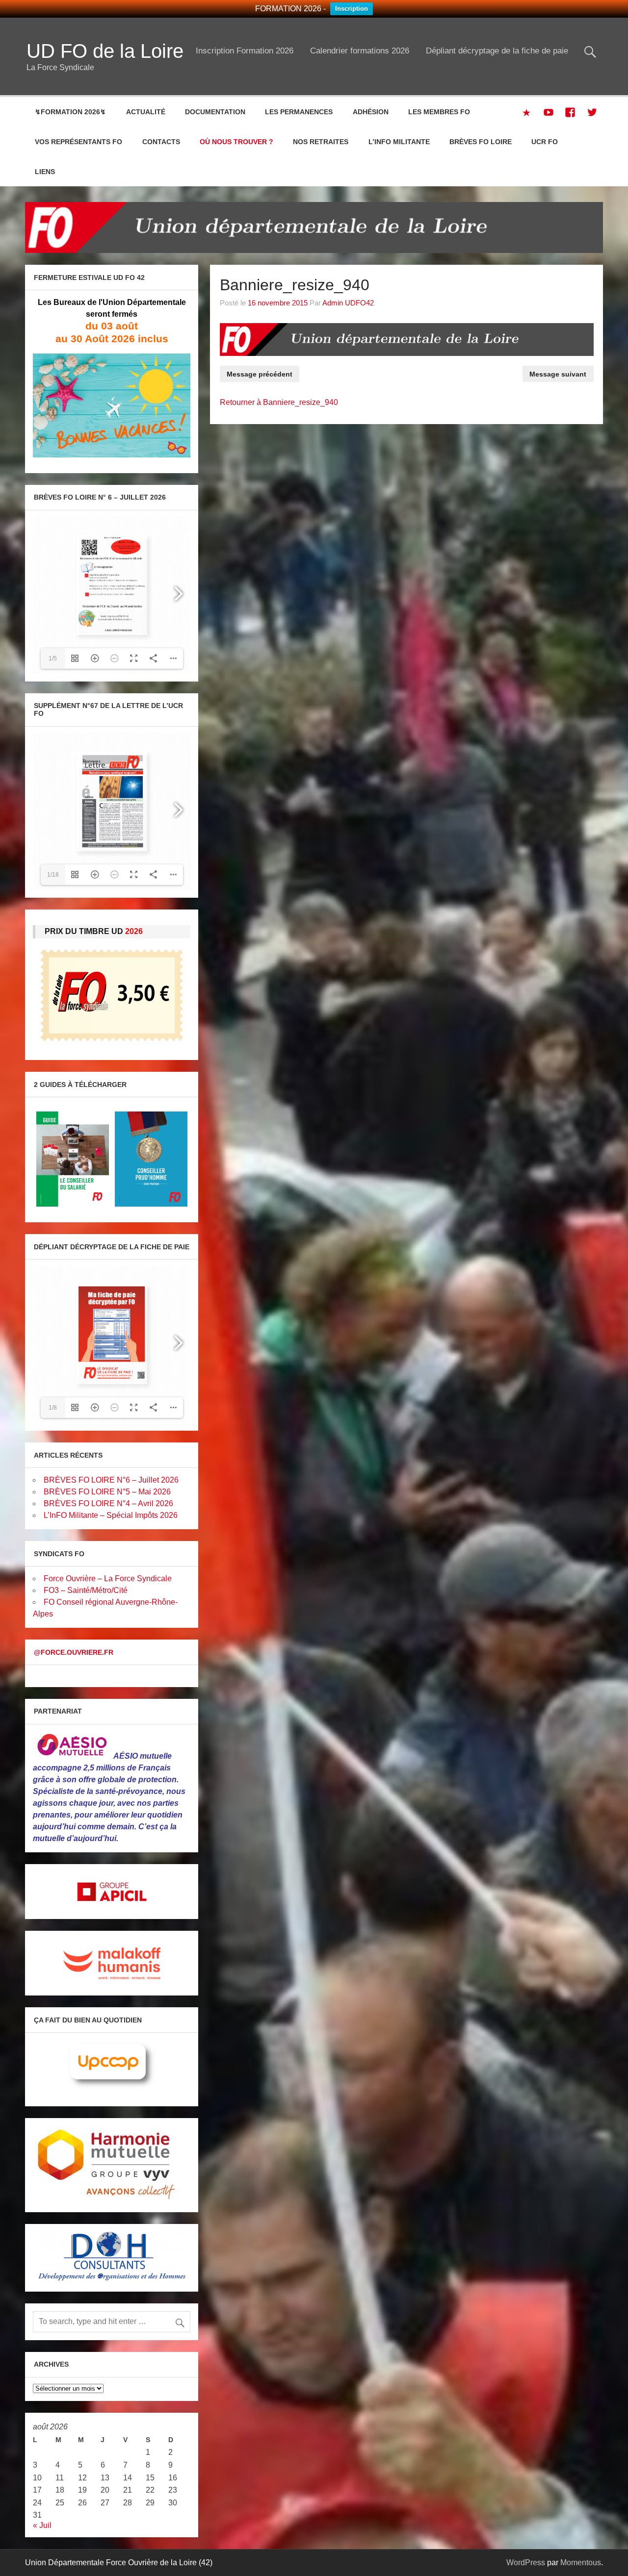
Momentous (581, 2563)
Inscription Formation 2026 (245, 51)
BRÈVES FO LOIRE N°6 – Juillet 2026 (111, 1480)
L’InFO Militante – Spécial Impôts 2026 (111, 1515)
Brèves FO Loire (481, 142)
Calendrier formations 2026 (360, 51)
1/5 (53, 658)
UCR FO (545, 142)
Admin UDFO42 (348, 303)
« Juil (42, 2525)
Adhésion (371, 112)
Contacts (161, 142)
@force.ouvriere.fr (74, 1652)
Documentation (215, 112)
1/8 (53, 1408)
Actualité (146, 112)
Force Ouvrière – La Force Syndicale (108, 1578)
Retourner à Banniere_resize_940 (279, 402)
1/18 (53, 875)
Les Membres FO (439, 112)
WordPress (526, 2563)
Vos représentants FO (78, 142)
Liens (45, 172)
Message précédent (260, 374)
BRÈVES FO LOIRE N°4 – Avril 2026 (108, 1503)
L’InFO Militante (399, 142)
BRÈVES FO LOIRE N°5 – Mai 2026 (107, 1492)
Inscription (352, 9)
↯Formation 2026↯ (70, 112)
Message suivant (558, 374)
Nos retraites (321, 142)
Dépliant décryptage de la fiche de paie (497, 51)
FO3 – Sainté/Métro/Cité (86, 1590)
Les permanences (299, 112)
